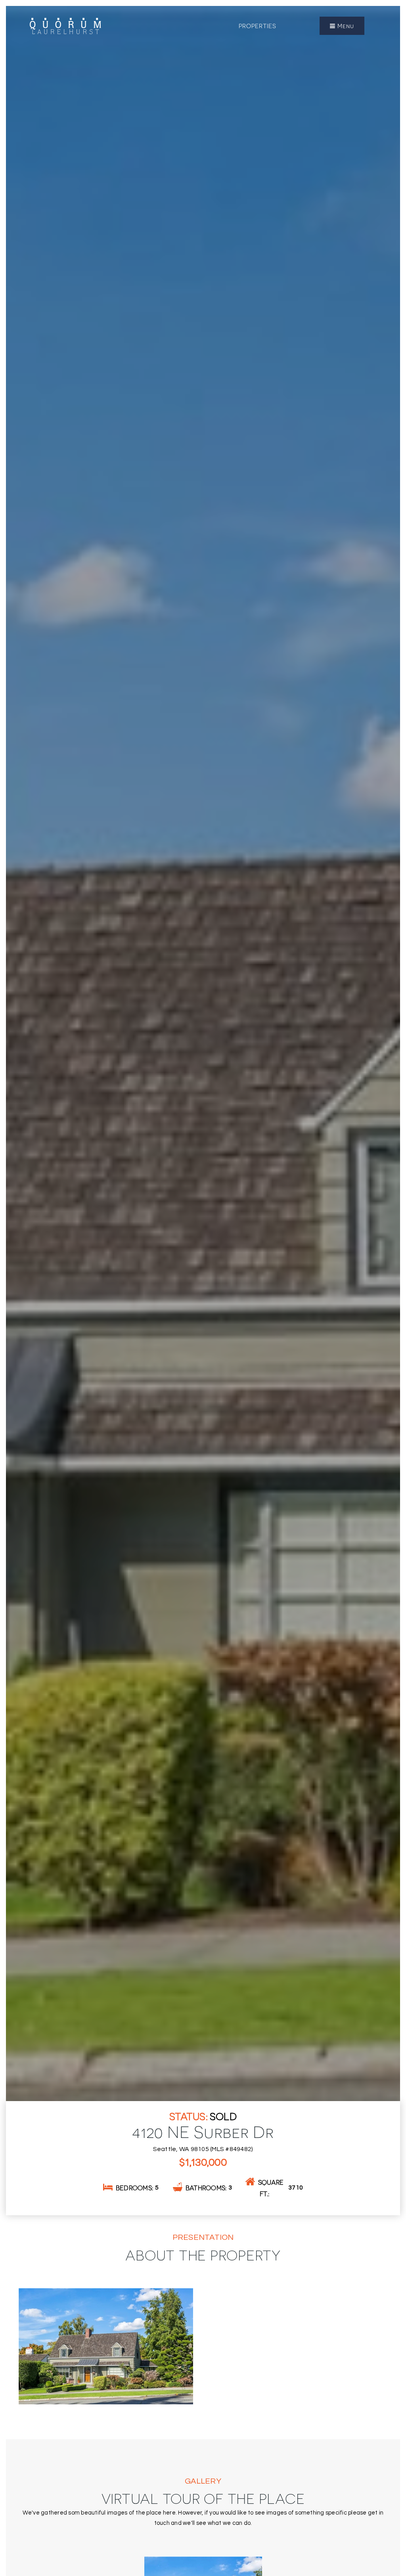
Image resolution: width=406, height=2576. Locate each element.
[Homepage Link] (65, 25)
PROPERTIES (258, 26)
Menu (345, 26)
